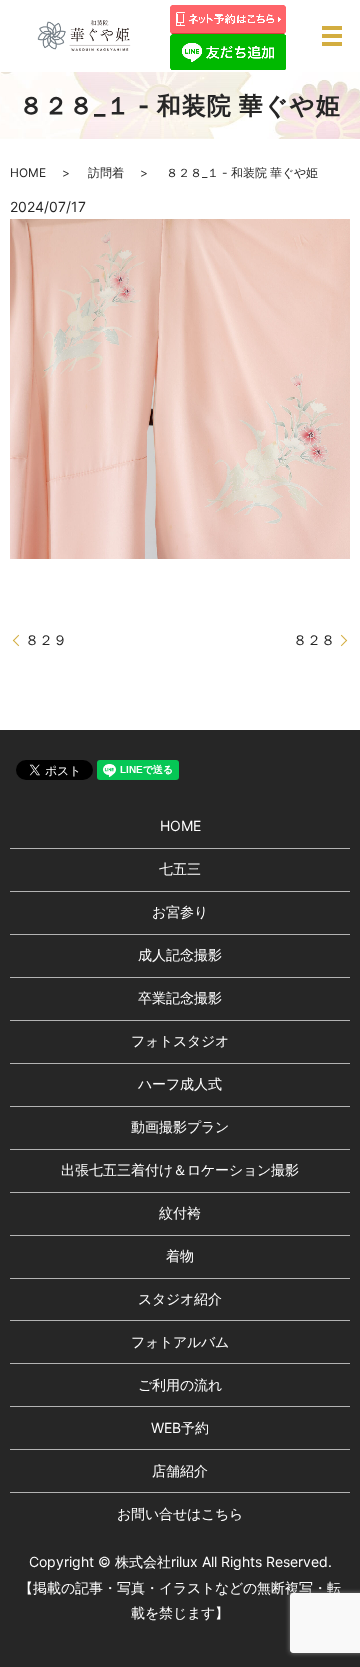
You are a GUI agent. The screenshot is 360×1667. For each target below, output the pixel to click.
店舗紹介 (180, 1470)
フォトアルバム (180, 1341)
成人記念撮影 (180, 954)
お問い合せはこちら (180, 1513)
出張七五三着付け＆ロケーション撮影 (180, 1169)
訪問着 (106, 172)
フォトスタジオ (180, 1040)
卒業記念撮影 (180, 997)
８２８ (314, 639)
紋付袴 (180, 1212)
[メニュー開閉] (332, 36)
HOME (28, 172)
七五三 (180, 868)
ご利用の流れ (180, 1384)
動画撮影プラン (180, 1126)
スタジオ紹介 (180, 1298)
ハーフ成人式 (180, 1083)
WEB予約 (180, 1427)
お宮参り (180, 911)
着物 (180, 1255)
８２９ (46, 639)
